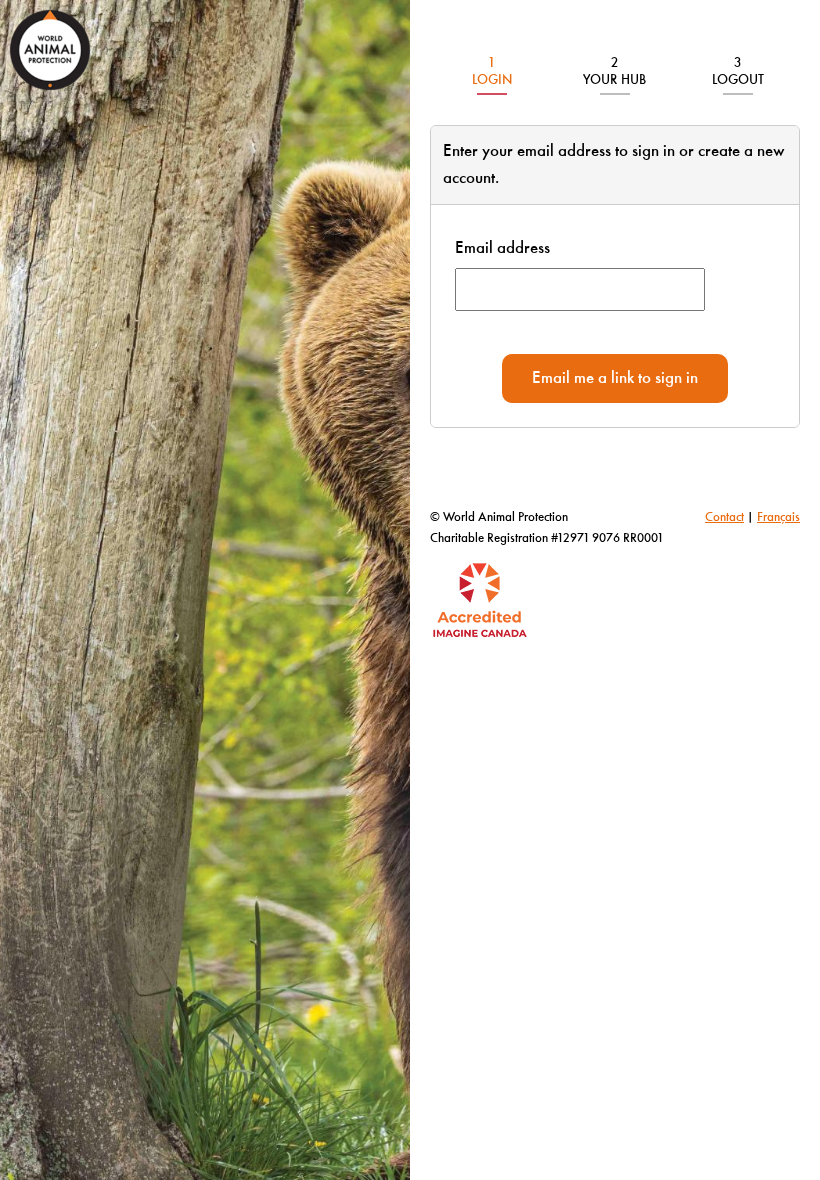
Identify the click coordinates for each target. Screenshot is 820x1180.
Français (778, 517)
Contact (724, 517)
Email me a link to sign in (615, 378)
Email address (502, 248)
